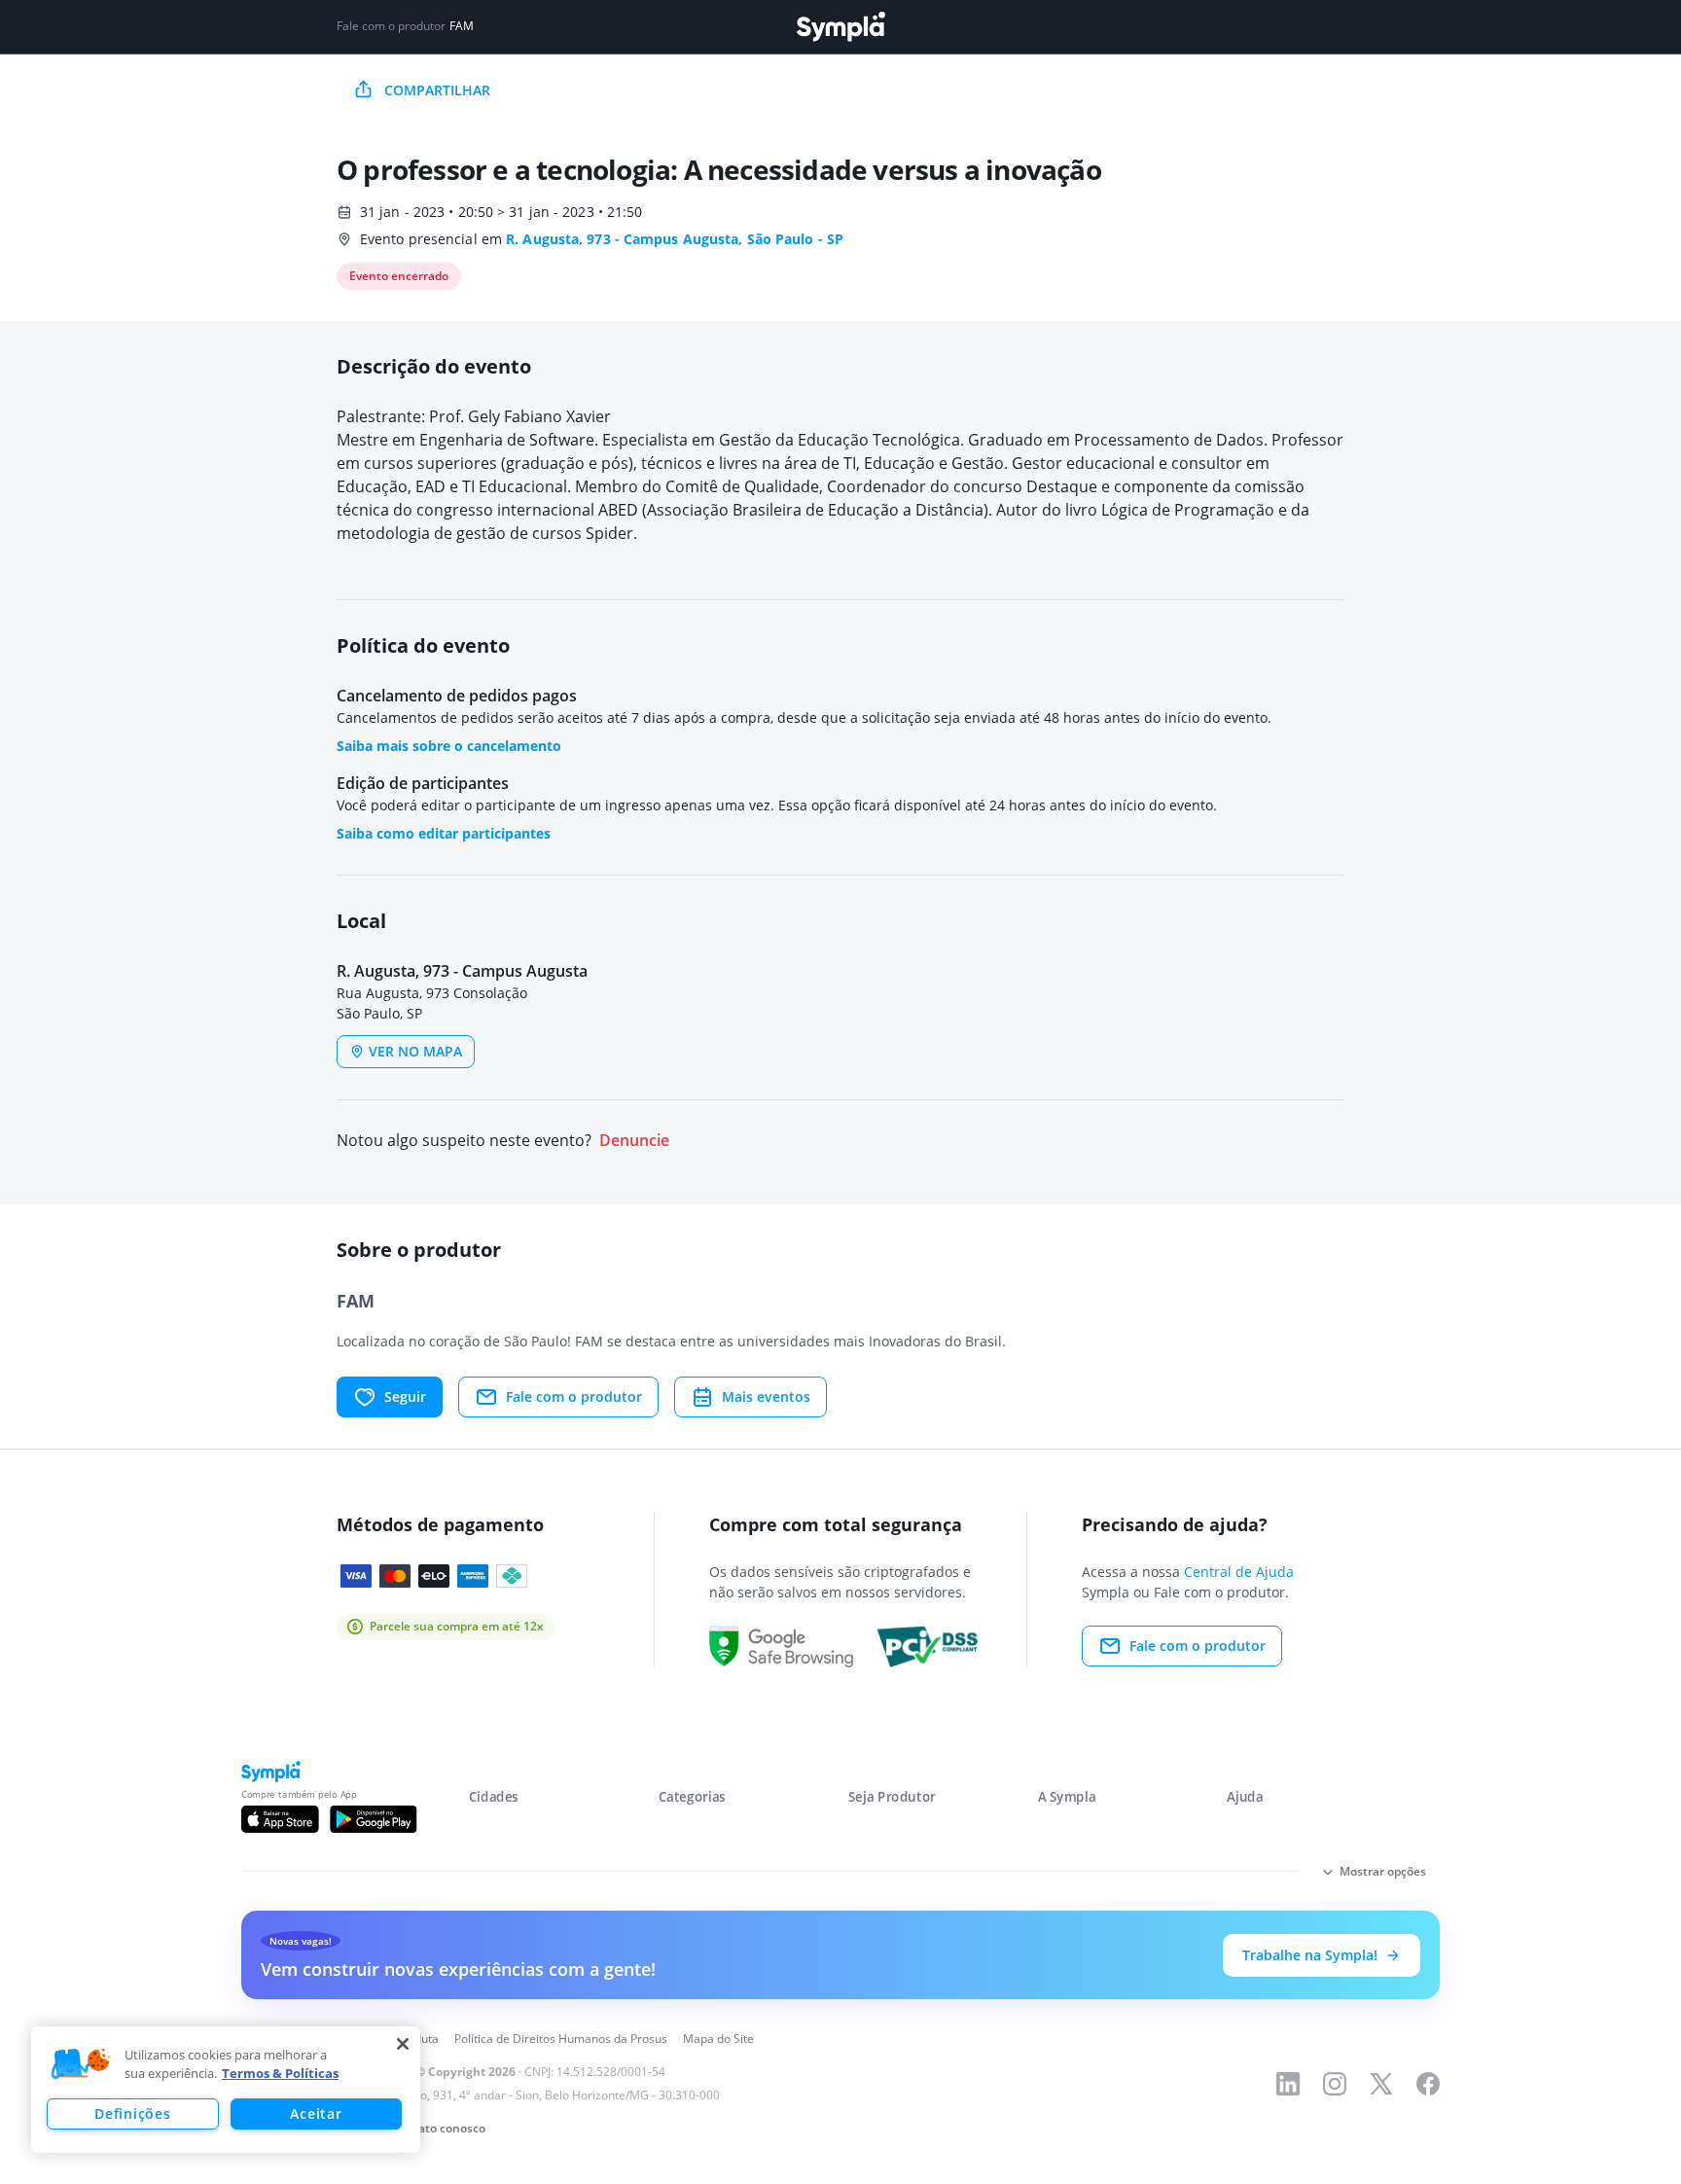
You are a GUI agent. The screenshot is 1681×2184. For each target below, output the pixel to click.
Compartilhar (437, 90)
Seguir (405, 1396)
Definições (132, 2113)
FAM (462, 26)
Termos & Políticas (280, 2073)
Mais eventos (766, 1396)
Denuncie (634, 1141)
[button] (81, 2064)
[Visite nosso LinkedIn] (1288, 2084)
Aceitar (316, 2113)
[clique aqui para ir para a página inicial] (840, 27)
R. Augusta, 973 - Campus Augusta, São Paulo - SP (675, 239)
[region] (226, 2090)
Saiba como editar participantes (444, 833)
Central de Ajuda (1239, 1572)
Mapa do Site (718, 2039)
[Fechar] (403, 2044)
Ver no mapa (415, 1051)
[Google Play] (373, 1819)
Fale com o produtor (574, 1396)
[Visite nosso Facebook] (1428, 2084)
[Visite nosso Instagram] (1335, 2084)
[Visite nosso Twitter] (1381, 2084)
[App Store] (280, 1819)
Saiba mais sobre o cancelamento (449, 746)
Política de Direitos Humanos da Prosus (561, 2039)
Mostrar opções (1383, 1871)
